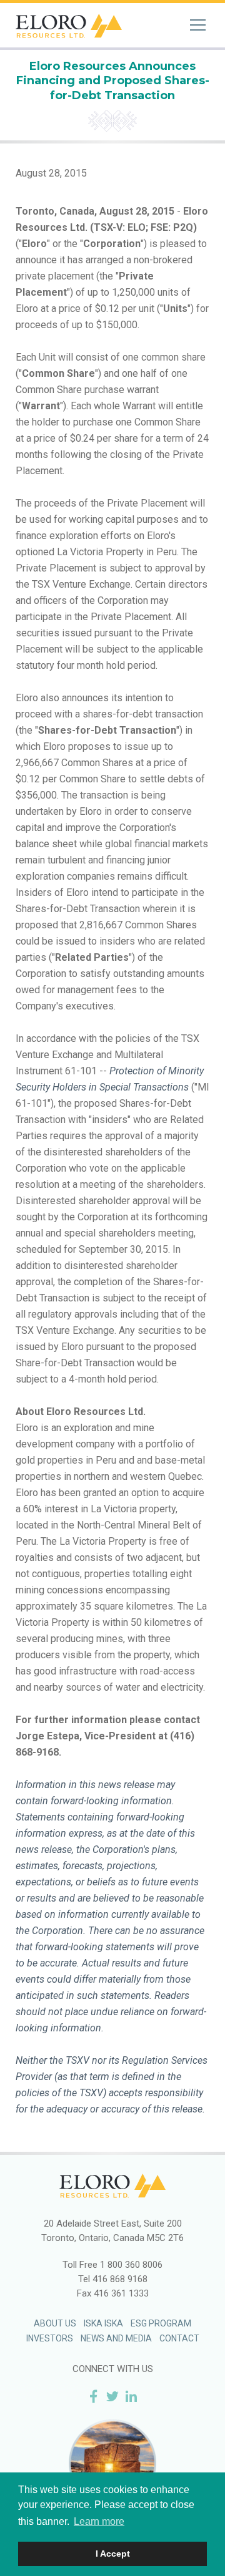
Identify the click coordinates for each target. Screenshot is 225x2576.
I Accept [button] (113, 2554)
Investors (50, 2338)
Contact (179, 2338)
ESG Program (161, 2323)
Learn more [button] (99, 2521)
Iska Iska (103, 2323)
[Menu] (198, 25)
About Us (55, 2323)
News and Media (116, 2338)
